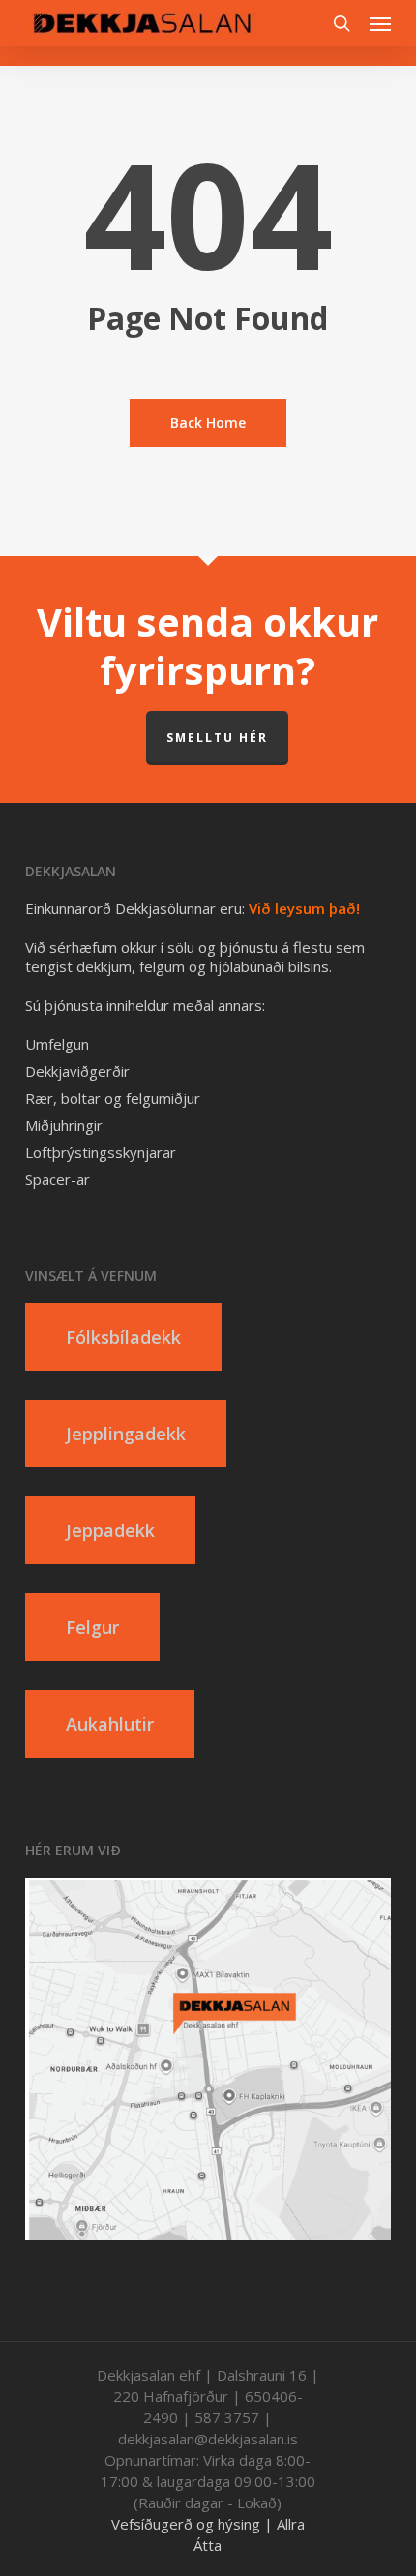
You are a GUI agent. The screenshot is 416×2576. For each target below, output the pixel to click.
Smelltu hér (217, 738)
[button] (380, 23)
